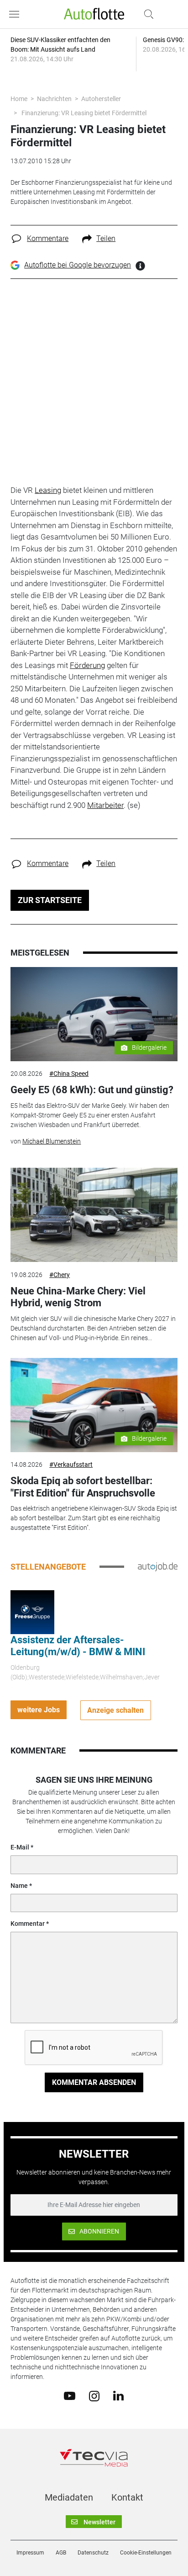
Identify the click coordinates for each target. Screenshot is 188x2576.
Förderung (87, 665)
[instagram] (94, 2395)
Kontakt (127, 2497)
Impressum (30, 2553)
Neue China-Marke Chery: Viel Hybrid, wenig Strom (78, 1297)
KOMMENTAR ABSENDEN (94, 2082)
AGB (61, 2553)
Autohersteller (101, 99)
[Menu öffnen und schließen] (16, 14)
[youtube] (70, 2395)
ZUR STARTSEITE (50, 900)
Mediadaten (69, 2497)
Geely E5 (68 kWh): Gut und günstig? (92, 1090)
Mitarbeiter (105, 805)
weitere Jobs (39, 1710)
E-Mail (20, 1847)
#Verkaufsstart (71, 1464)
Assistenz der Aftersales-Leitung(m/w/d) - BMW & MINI (78, 1646)
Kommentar (28, 1924)
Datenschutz (93, 2553)
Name (19, 1886)
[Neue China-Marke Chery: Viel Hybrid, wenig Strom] (94, 1215)
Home (19, 99)
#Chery (60, 1275)
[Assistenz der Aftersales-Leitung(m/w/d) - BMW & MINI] (32, 1611)
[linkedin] (118, 2395)
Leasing (48, 490)
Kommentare (48, 238)
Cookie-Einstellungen (146, 2553)
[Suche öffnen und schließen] (146, 14)
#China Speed (69, 1074)
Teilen (106, 238)
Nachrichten (54, 99)
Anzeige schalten (115, 1710)
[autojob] (158, 1566)
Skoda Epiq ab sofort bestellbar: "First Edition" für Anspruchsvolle (83, 1487)
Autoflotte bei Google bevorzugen (78, 265)
